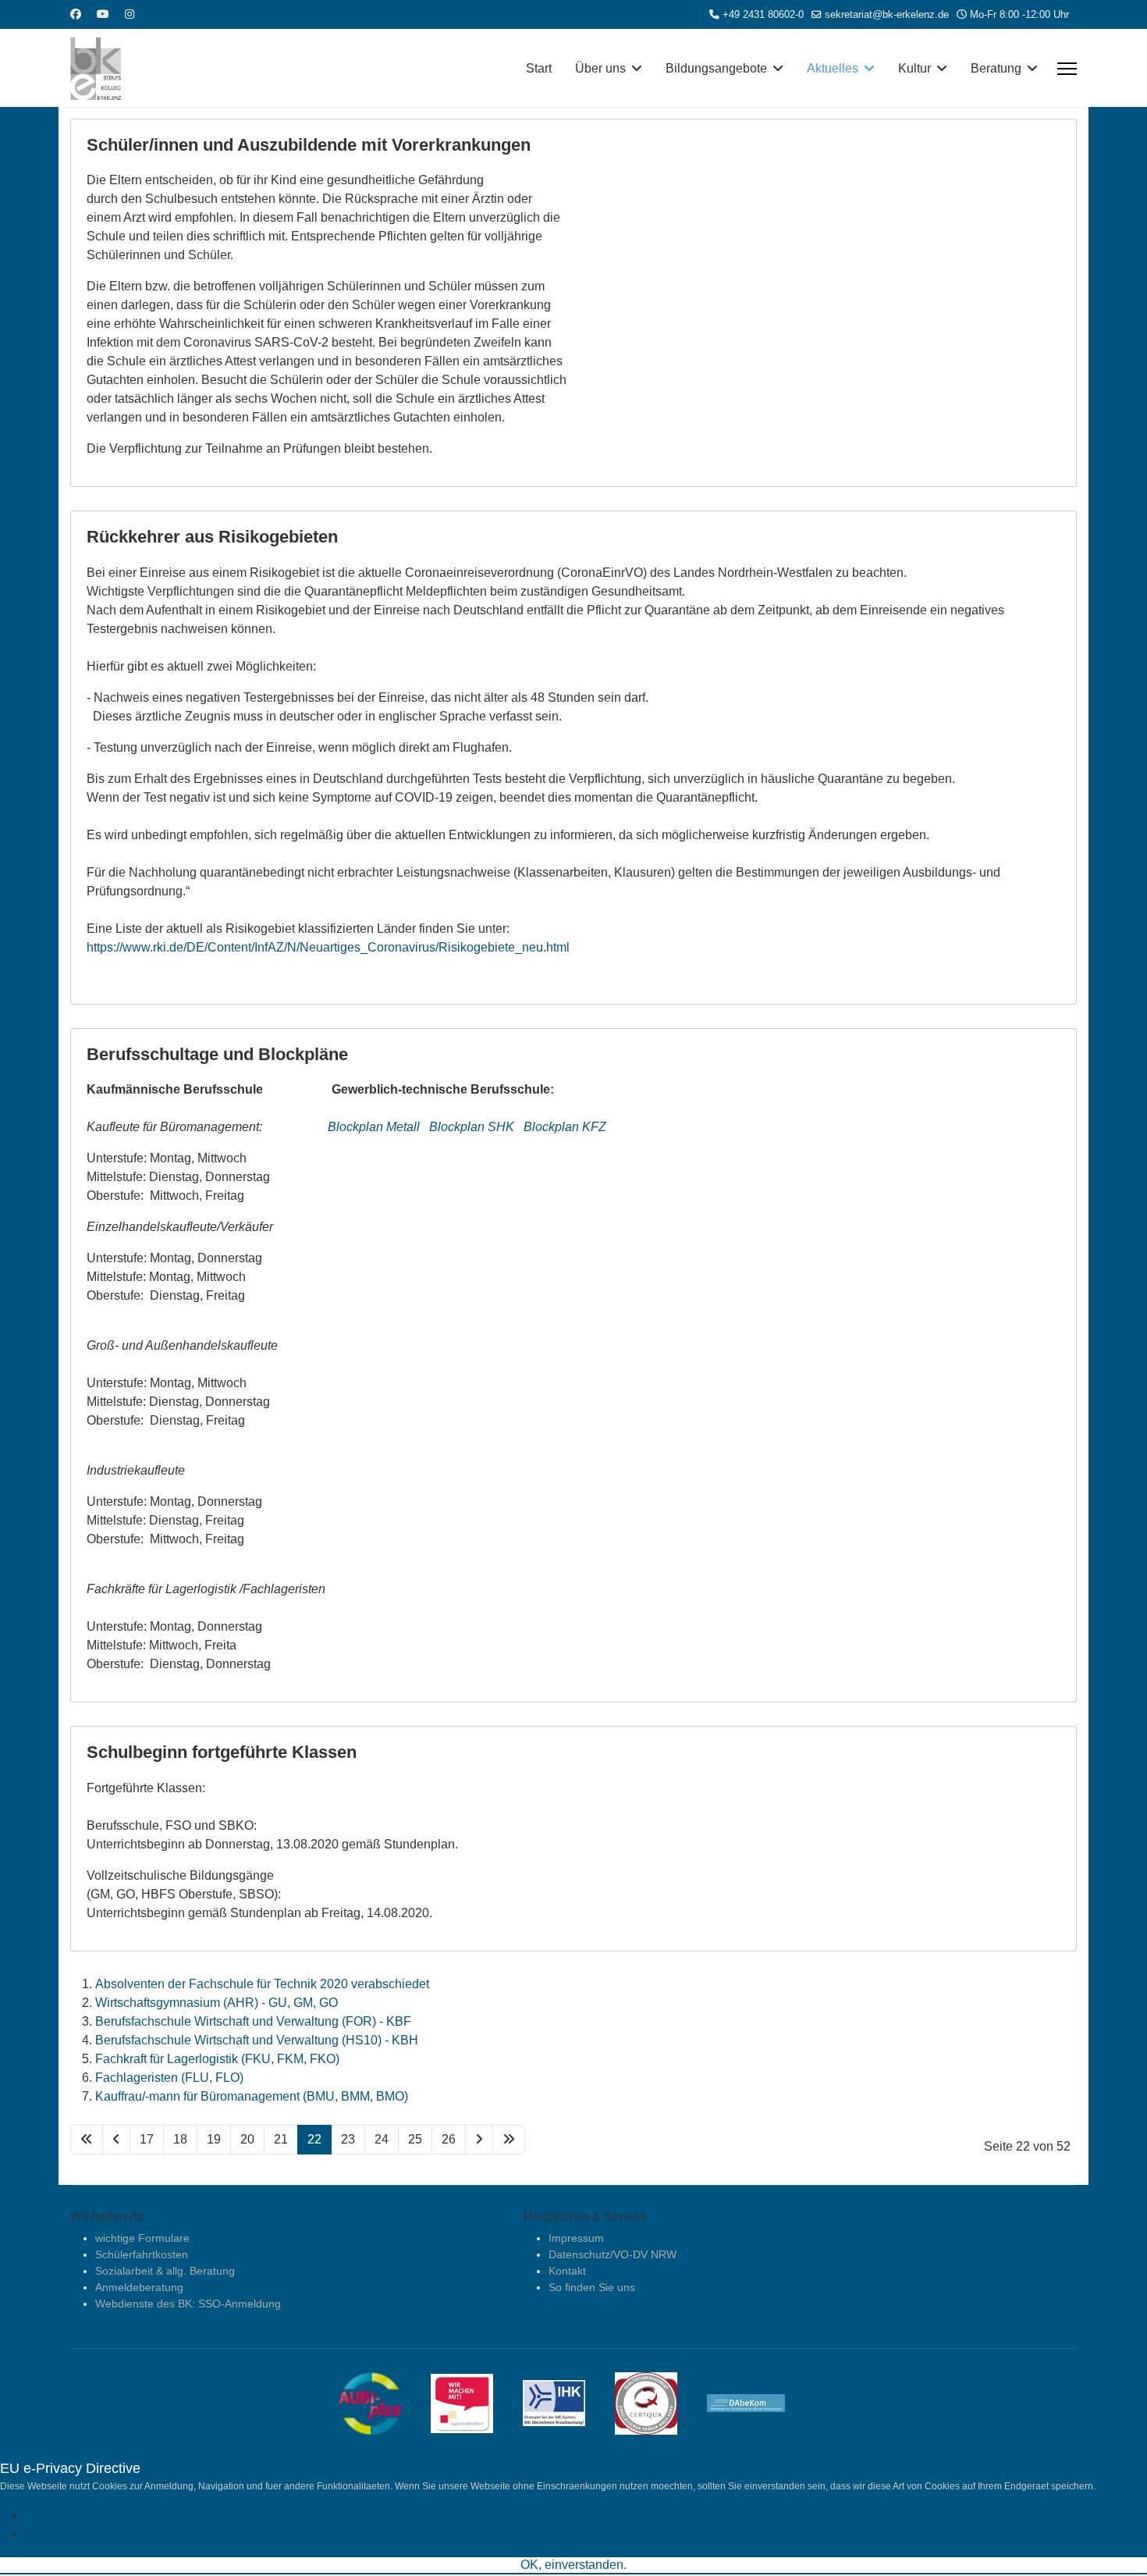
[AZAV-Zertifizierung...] (658, 2402)
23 (348, 2139)
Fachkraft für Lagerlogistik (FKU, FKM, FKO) (217, 2059)
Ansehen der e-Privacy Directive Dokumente (148, 2515)
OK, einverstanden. (573, 2565)
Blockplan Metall (375, 1127)
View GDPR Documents (92, 2533)
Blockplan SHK (472, 1127)
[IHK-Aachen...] (566, 2402)
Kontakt (567, 2271)
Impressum (576, 2238)
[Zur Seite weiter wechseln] (479, 2140)
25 (415, 2139)
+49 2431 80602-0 (763, 15)
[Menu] (1067, 69)
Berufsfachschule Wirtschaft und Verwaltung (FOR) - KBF (253, 2021)
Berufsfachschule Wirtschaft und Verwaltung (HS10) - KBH (257, 2040)
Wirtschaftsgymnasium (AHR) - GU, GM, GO (217, 2003)
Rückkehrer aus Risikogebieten (212, 537)
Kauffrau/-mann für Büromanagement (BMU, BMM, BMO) (252, 2096)
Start (539, 68)
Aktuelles (833, 68)
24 (382, 2139)
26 (449, 2139)
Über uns (600, 68)
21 (281, 2139)
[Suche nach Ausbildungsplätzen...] (382, 2402)
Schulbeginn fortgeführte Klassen (222, 1752)
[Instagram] (130, 14)
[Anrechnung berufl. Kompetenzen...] (758, 2402)
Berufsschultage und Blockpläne (217, 1054)
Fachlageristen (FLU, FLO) (169, 2078)
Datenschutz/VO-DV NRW (613, 2254)
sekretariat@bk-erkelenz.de (887, 15)
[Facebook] (76, 14)
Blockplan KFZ (565, 1127)
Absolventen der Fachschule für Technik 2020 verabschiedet (262, 1984)
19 (214, 2139)
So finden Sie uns (592, 2287)
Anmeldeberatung (139, 2287)
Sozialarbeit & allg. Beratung (165, 2271)
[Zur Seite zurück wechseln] (116, 2140)
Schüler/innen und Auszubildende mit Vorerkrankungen (309, 145)
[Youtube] (103, 14)
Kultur (914, 68)
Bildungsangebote (716, 68)
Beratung (996, 68)
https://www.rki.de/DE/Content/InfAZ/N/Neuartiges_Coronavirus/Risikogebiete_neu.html (328, 947)
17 (147, 2139)
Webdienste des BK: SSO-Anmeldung (188, 2304)
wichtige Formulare (142, 2238)
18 (180, 2139)
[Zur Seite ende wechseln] (509, 2140)
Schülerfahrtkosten (142, 2254)
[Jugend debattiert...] (474, 2402)
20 (247, 2139)
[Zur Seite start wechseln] (87, 2140)
